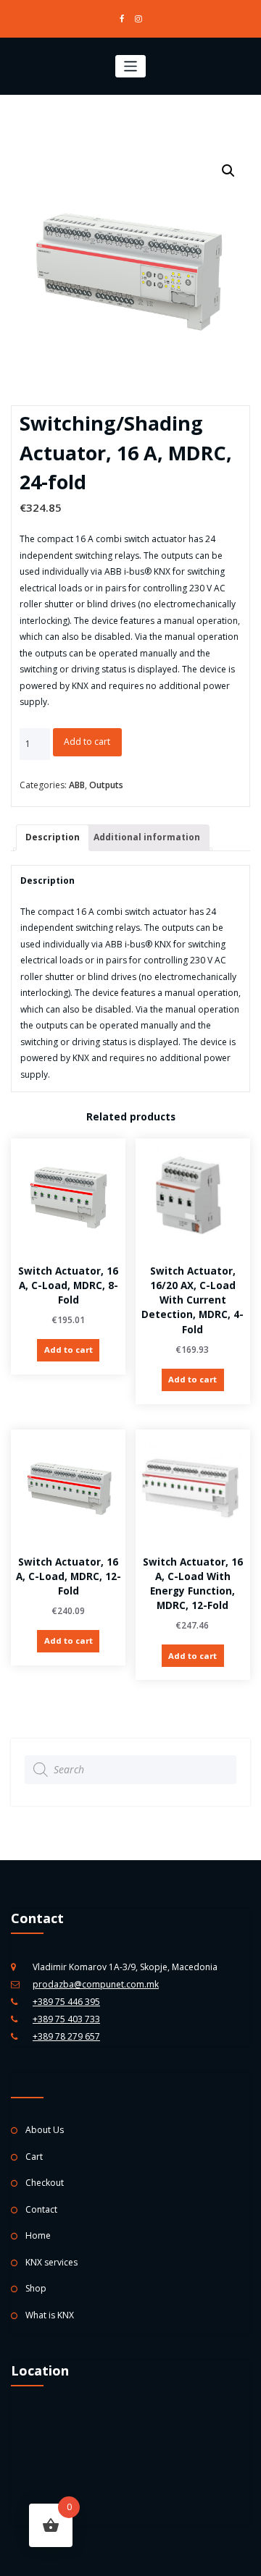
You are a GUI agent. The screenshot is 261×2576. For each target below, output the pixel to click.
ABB (77, 785)
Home (38, 2235)
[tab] (53, 838)
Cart (34, 2157)
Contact (41, 2209)
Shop (36, 2288)
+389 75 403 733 (66, 2019)
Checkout (45, 2183)
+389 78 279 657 (66, 2036)
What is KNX (50, 2315)
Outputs (106, 785)
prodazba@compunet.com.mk (96, 1984)
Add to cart (87, 742)
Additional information (147, 837)
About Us (45, 2130)
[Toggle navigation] (131, 66)
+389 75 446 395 (66, 2002)
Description (53, 837)
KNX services (51, 2262)
